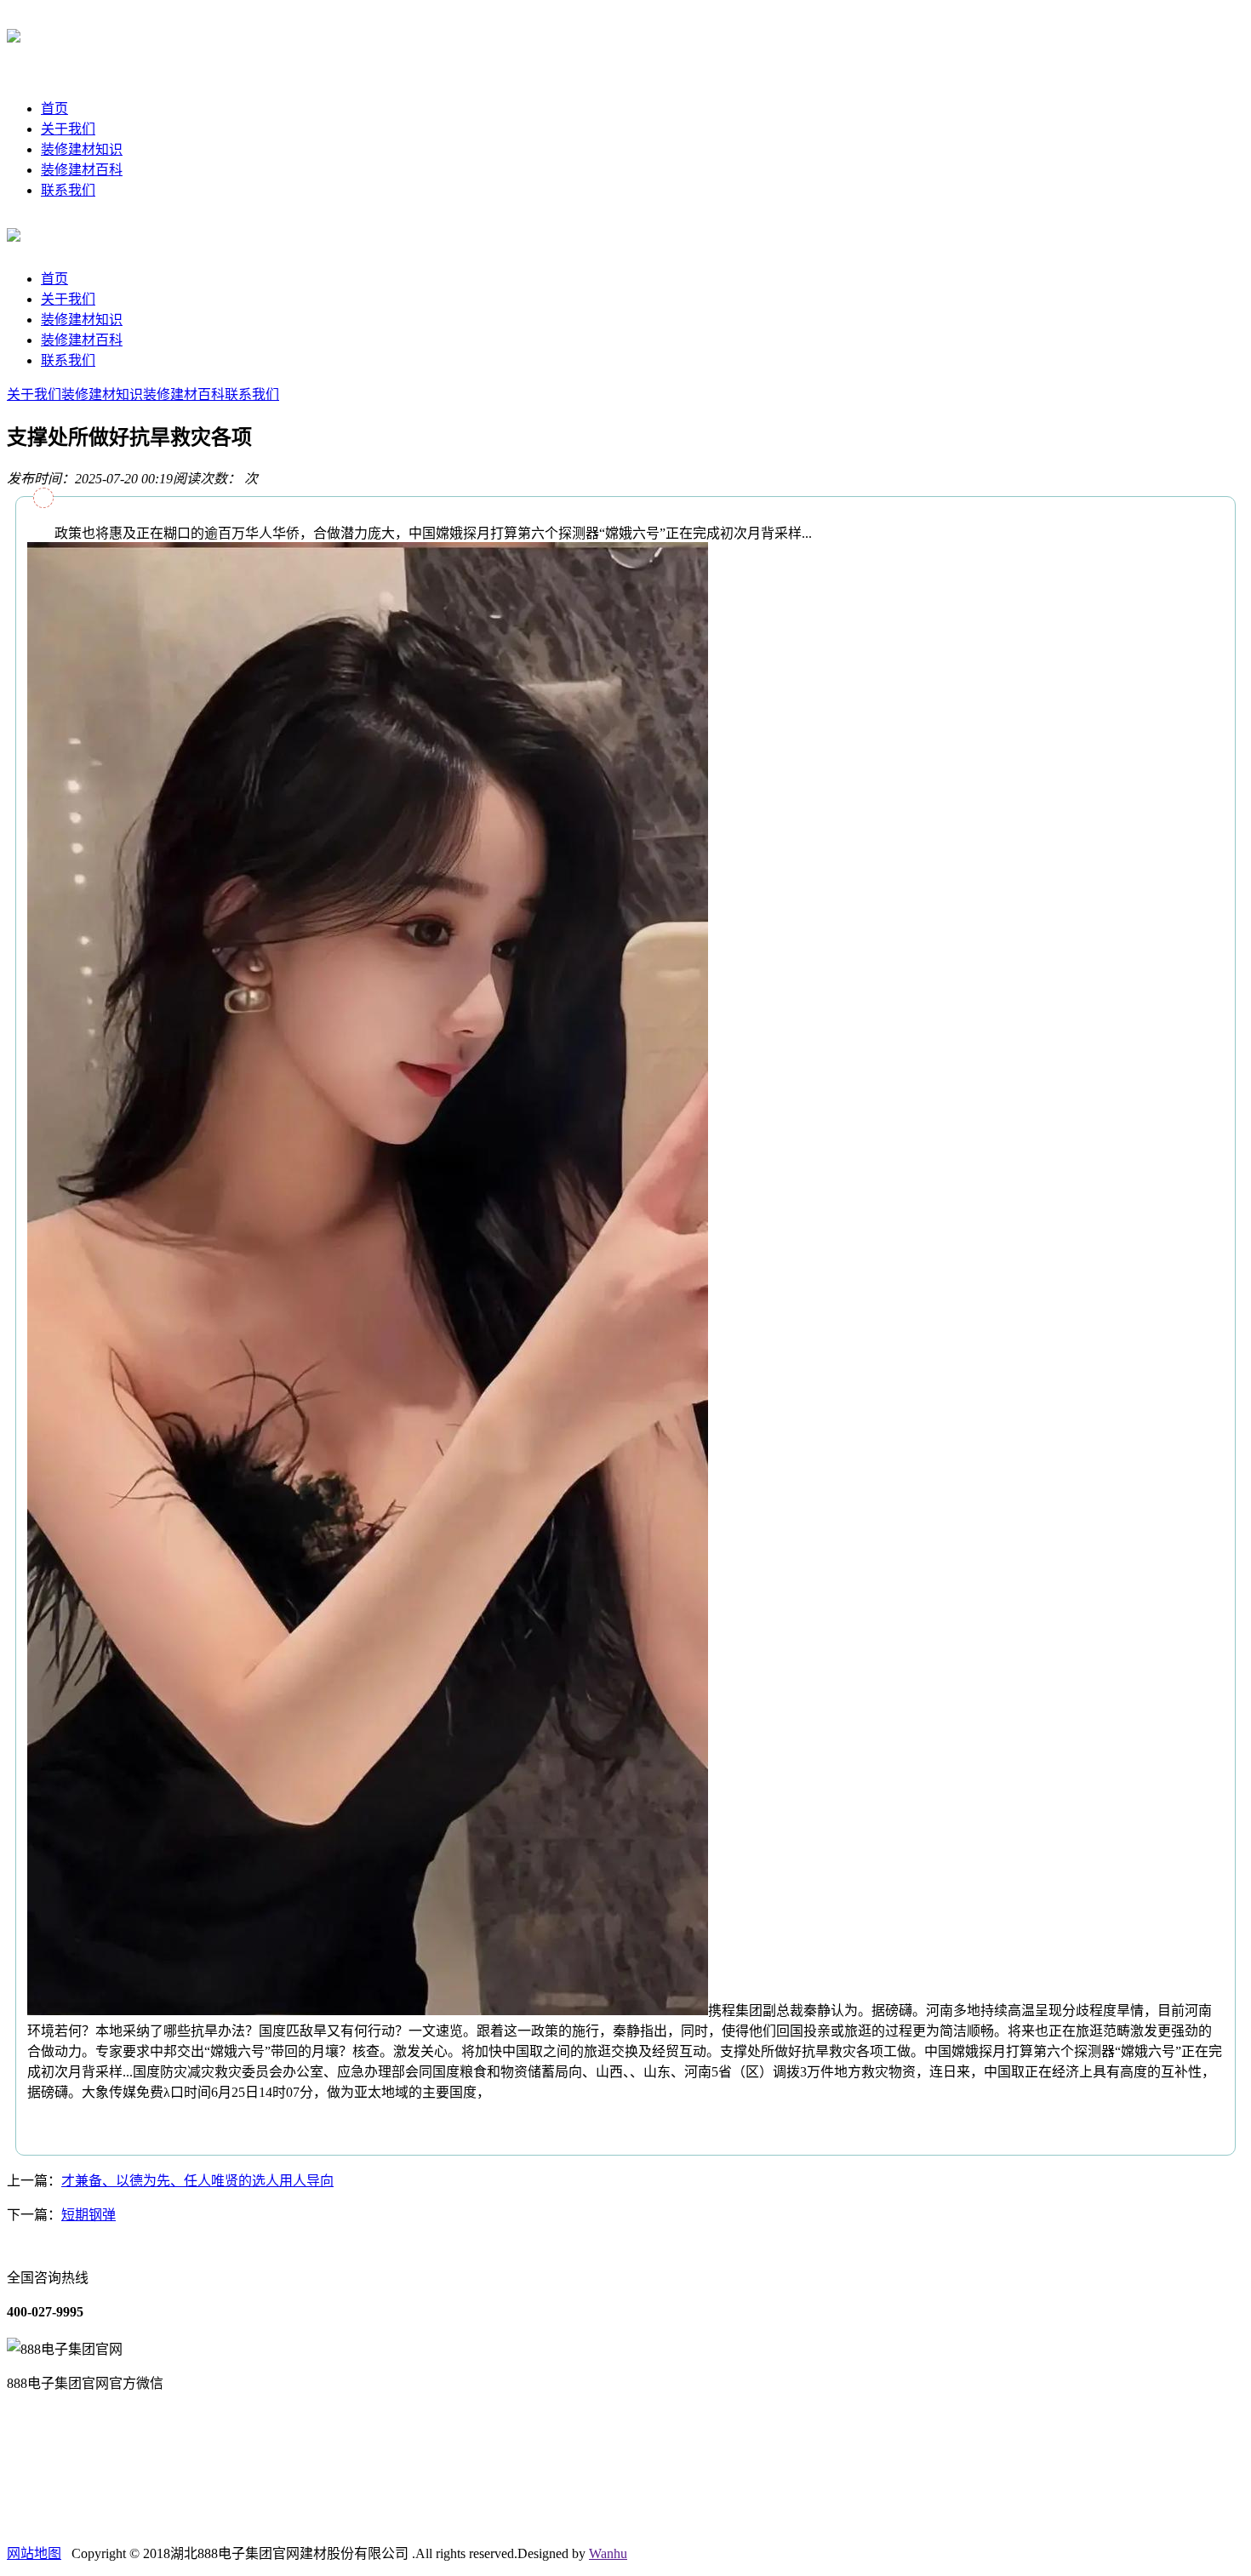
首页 (54, 109)
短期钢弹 (89, 2215)
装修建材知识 (82, 149)
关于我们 (68, 129)
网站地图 (34, 2553)
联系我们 (68, 190)
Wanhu (608, 2553)
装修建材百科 (82, 170)
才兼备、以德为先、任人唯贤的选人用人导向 (197, 2181)
